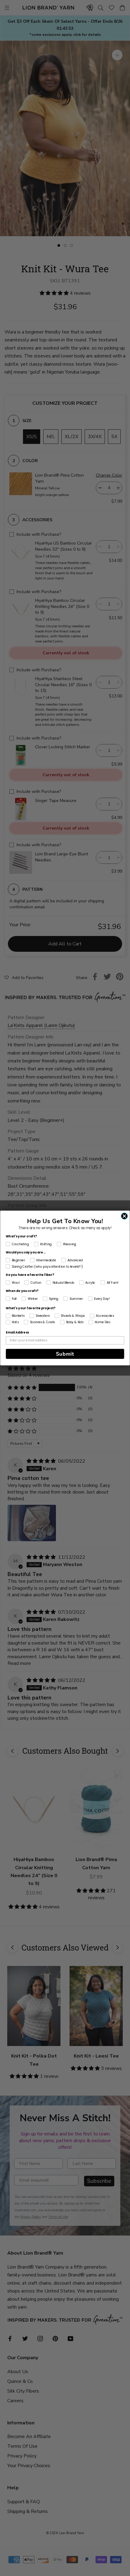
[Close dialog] (124, 1216)
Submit (65, 1354)
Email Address (17, 1333)
